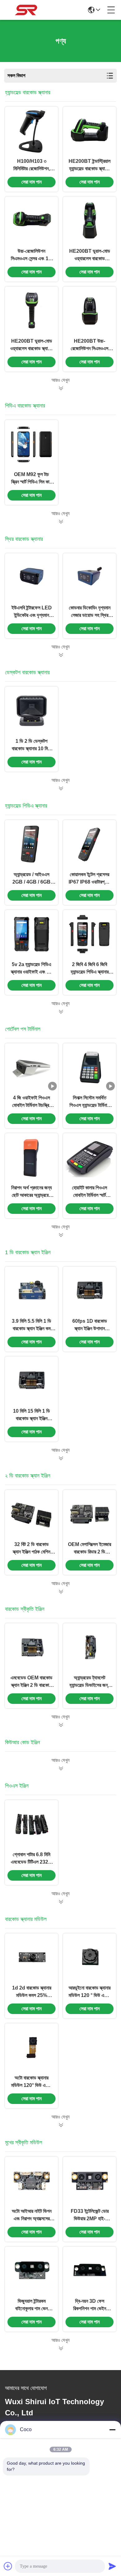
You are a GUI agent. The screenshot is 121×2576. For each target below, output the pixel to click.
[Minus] (112, 2430)
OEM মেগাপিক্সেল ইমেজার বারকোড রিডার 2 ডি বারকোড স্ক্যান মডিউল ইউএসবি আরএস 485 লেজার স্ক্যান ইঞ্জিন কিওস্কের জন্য (90, 1549)
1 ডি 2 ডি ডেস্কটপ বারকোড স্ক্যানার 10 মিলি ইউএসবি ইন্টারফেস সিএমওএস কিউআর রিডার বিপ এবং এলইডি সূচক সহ (31, 745)
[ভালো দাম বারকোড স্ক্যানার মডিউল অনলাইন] (60, 2125)
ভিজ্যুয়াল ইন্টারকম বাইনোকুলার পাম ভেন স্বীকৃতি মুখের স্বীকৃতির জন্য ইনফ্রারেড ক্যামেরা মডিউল (31, 2305)
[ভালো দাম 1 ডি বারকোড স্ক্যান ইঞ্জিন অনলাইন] (60, 1458)
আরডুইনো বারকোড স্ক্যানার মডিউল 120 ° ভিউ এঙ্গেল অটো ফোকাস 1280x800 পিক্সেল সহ (90, 1992)
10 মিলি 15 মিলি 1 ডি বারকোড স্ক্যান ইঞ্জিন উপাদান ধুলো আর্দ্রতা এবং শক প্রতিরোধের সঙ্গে (32, 1415)
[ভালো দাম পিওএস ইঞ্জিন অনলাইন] (60, 1902)
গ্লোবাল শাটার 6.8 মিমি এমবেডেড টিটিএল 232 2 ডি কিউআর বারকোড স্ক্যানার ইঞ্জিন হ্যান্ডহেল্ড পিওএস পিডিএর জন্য (31, 1859)
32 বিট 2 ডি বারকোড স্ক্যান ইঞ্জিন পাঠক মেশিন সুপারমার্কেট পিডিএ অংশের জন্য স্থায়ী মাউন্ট (32, 1549)
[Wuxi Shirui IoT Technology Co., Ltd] (26, 10)
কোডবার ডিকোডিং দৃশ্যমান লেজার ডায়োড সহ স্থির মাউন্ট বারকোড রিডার (90, 612)
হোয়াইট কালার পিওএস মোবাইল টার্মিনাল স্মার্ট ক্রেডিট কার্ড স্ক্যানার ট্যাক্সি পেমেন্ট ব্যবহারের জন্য (90, 1192)
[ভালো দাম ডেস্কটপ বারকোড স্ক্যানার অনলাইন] (60, 788)
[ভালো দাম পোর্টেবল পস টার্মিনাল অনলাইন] (60, 1235)
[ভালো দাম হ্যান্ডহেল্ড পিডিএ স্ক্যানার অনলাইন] (60, 1012)
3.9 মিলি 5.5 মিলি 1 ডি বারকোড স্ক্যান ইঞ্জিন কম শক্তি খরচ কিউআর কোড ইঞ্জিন (31, 1325)
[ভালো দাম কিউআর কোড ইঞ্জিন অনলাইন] (60, 1768)
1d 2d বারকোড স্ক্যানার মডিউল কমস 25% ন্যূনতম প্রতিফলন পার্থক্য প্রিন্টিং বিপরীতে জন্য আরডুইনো (31, 1992)
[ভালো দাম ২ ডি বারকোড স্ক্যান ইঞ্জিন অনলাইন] (60, 1592)
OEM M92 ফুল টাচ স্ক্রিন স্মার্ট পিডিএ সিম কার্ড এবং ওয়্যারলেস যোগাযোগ (32, 479)
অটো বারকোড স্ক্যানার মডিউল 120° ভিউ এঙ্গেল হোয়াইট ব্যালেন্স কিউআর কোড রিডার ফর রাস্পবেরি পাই (32, 2082)
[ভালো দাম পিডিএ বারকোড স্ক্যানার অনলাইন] (60, 522)
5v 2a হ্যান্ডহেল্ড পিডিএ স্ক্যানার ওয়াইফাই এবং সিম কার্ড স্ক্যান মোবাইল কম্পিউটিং (31, 969)
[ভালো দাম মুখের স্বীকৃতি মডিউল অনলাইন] (60, 2348)
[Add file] (8, 2566)
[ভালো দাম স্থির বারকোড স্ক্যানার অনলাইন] (60, 655)
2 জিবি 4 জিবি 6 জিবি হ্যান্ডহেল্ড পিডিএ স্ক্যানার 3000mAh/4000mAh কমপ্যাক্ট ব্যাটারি (90, 969)
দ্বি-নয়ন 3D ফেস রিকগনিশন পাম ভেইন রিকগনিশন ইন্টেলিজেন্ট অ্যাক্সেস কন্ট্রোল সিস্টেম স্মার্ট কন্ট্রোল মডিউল (90, 2305)
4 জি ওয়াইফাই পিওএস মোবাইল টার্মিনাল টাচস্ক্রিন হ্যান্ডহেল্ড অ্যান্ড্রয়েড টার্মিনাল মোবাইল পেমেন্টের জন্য (31, 1102)
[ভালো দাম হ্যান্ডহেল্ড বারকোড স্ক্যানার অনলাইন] (60, 388)
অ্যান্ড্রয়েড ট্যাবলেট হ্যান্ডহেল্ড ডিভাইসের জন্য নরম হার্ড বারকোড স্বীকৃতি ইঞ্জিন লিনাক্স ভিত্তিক (90, 1682)
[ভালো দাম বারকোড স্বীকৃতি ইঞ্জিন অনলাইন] (60, 1725)
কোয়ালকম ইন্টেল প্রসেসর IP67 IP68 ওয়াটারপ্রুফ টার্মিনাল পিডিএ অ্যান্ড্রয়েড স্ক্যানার (90, 879)
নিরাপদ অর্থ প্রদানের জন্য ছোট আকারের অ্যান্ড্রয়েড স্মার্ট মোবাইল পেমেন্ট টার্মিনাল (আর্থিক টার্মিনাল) (31, 1192)
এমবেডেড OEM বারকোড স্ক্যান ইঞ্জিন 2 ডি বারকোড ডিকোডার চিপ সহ (31, 1682)
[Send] (112, 2566)
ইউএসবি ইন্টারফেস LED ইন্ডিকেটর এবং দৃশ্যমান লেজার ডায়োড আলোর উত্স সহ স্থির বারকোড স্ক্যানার (32, 612)
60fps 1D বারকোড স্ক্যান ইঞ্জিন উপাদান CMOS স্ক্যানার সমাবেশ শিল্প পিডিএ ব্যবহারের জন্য (90, 1325)
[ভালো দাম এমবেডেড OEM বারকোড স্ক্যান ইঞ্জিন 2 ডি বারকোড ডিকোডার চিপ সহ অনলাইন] (32, 1647)
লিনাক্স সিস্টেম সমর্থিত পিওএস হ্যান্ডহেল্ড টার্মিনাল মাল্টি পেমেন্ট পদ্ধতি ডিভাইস (90, 1102)
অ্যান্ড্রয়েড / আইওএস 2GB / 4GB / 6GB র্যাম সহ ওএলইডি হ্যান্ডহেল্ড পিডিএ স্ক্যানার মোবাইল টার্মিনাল (31, 879)
